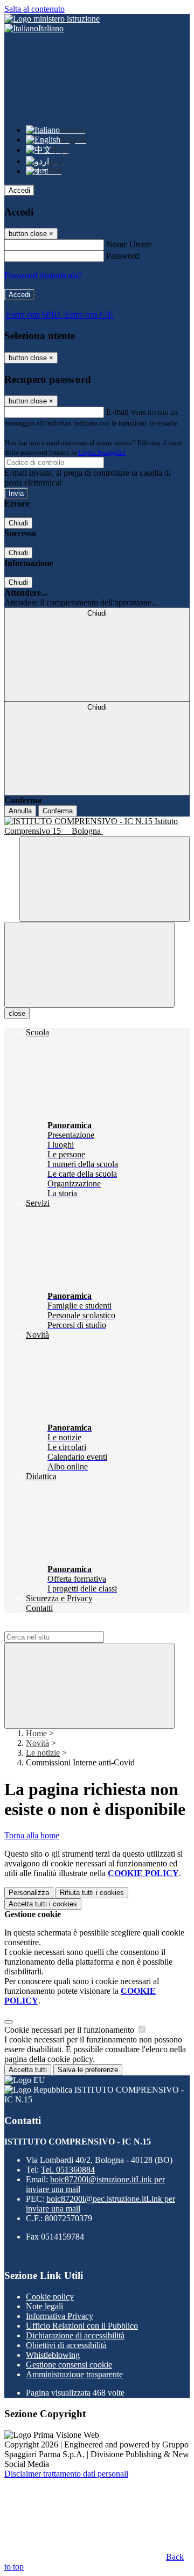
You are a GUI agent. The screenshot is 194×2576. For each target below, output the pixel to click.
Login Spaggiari (102, 452)
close (17, 1013)
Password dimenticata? (43, 275)
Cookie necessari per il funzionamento (70, 2030)
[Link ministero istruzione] (52, 19)
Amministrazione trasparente (74, 2374)
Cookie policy (50, 2297)
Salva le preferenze (88, 2070)
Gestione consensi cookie (69, 2365)
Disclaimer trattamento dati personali (66, 2474)
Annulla (20, 811)
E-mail (117, 412)
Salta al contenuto (34, 9)
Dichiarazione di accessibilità (75, 2335)
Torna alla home (32, 1835)
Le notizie (43, 1753)
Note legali (44, 2306)
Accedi (19, 190)
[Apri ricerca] (105, 879)
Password (123, 256)
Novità (37, 1743)
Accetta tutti (43, 1904)
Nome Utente (129, 244)
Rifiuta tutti (92, 1893)
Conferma (58, 811)
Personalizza (29, 1893)
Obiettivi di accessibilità (66, 2345)
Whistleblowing (53, 2355)
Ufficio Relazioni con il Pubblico (82, 2326)
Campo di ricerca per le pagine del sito (70, 1626)
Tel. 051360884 (68, 2170)
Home (36, 1733)
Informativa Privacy (60, 2316)
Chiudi (18, 523)
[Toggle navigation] (89, 965)
